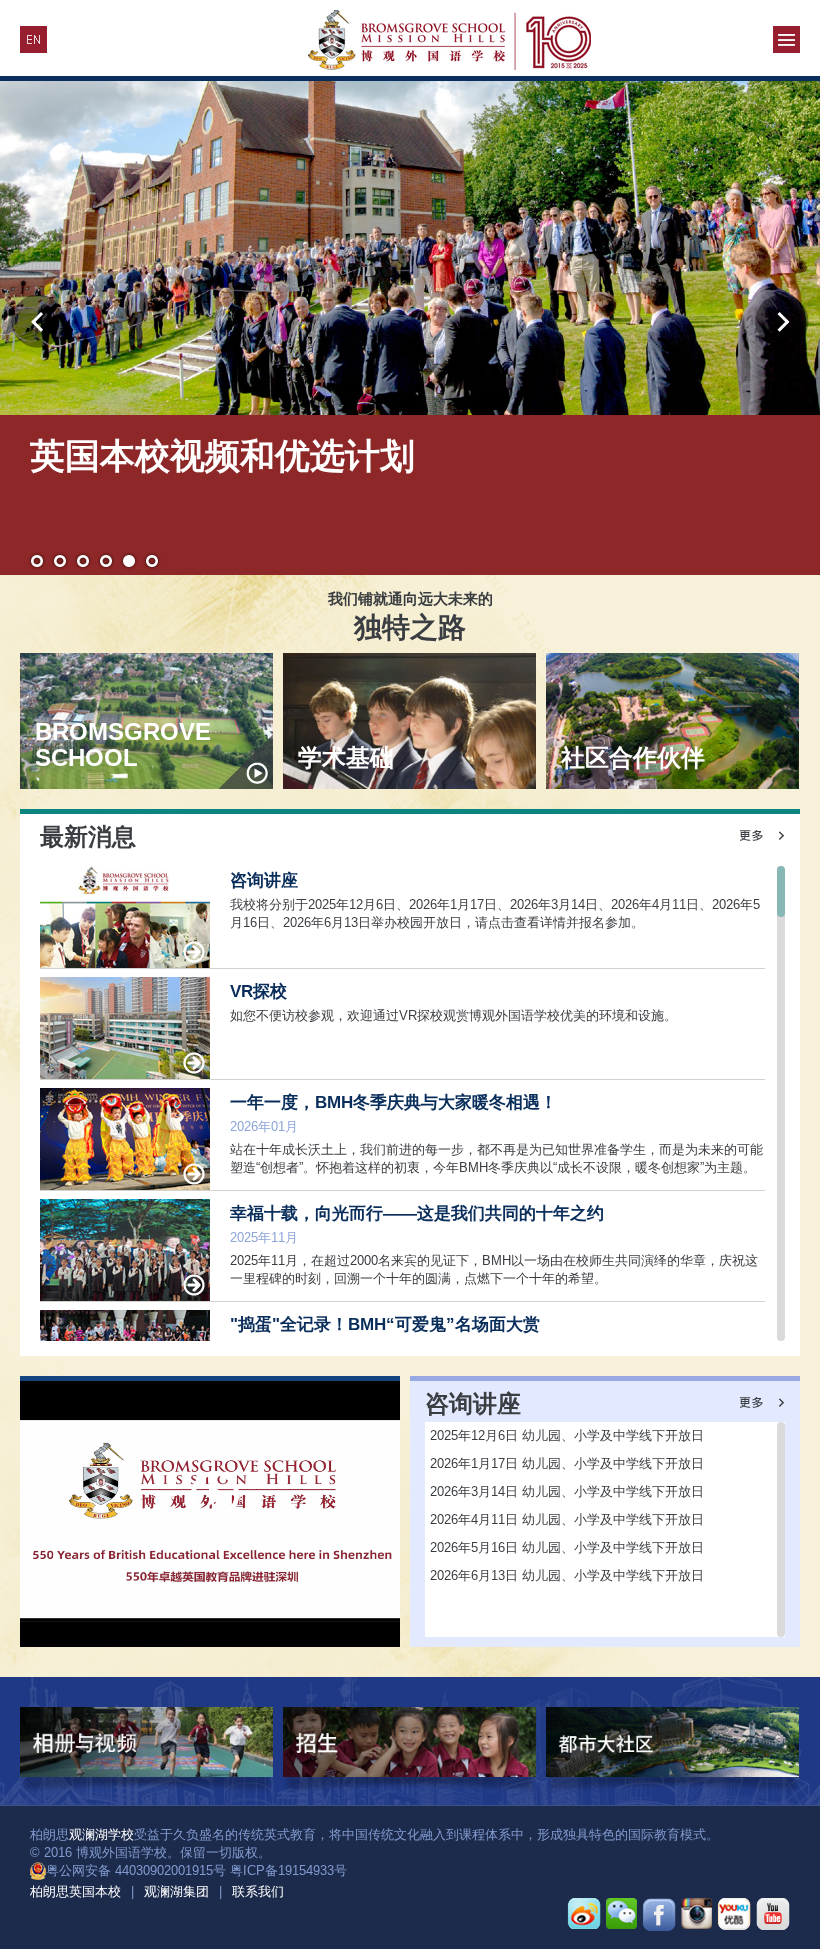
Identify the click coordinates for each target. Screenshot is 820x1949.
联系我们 (258, 1891)
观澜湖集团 (176, 1891)
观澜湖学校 (101, 1834)
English (33, 39)
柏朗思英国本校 (75, 1891)
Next (782, 321)
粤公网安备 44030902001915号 (136, 1870)
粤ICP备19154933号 (288, 1870)
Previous (38, 321)
